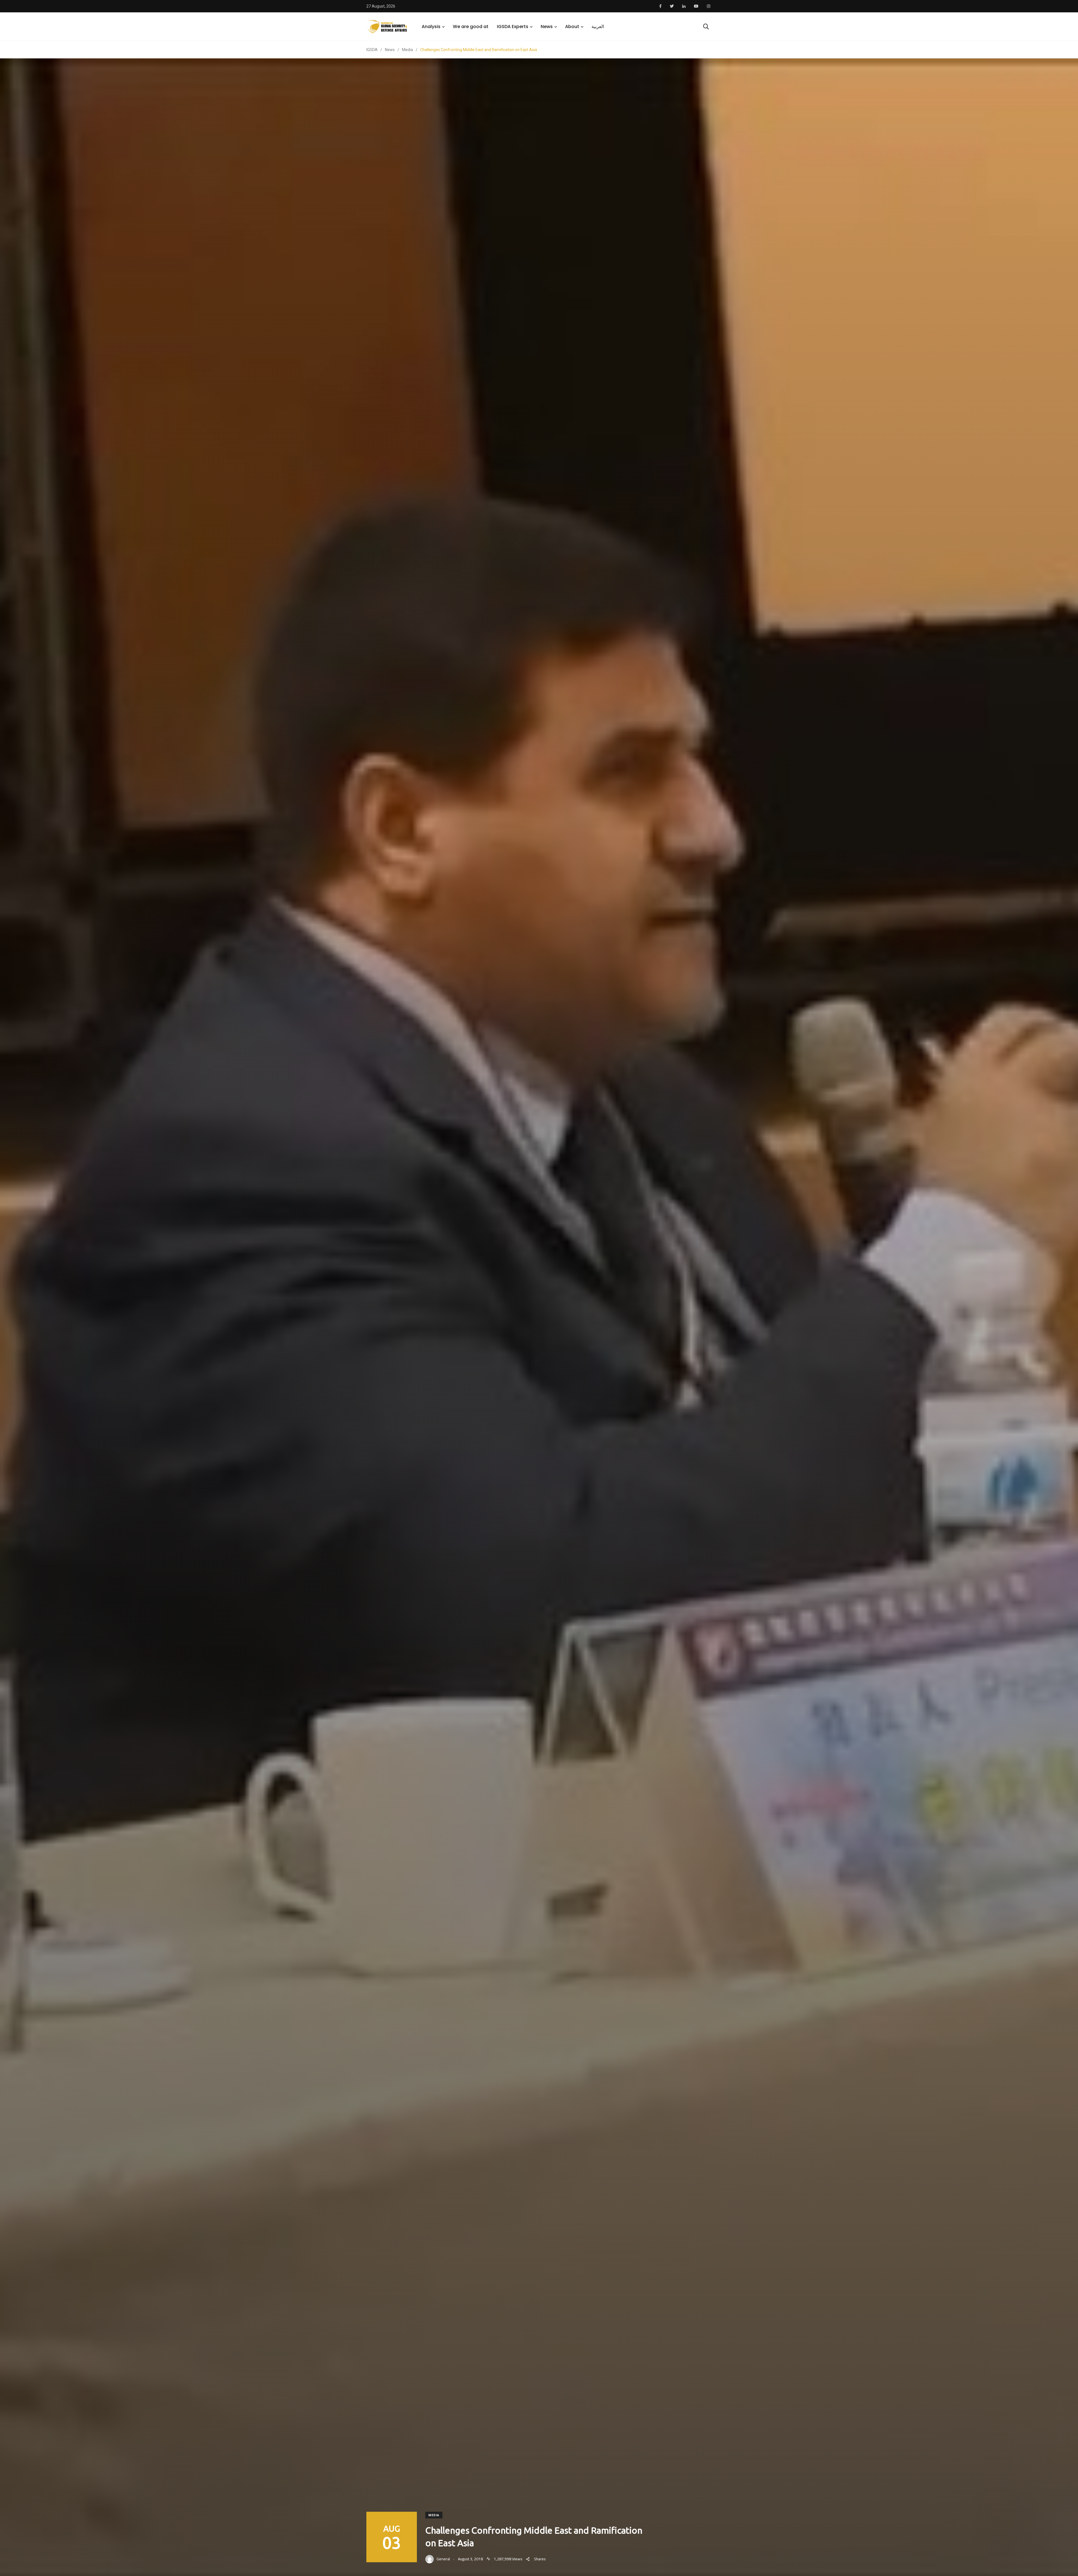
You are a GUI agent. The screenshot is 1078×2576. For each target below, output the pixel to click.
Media (434, 2515)
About (572, 27)
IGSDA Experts (513, 27)
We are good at (471, 27)
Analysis (431, 27)
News (547, 27)
